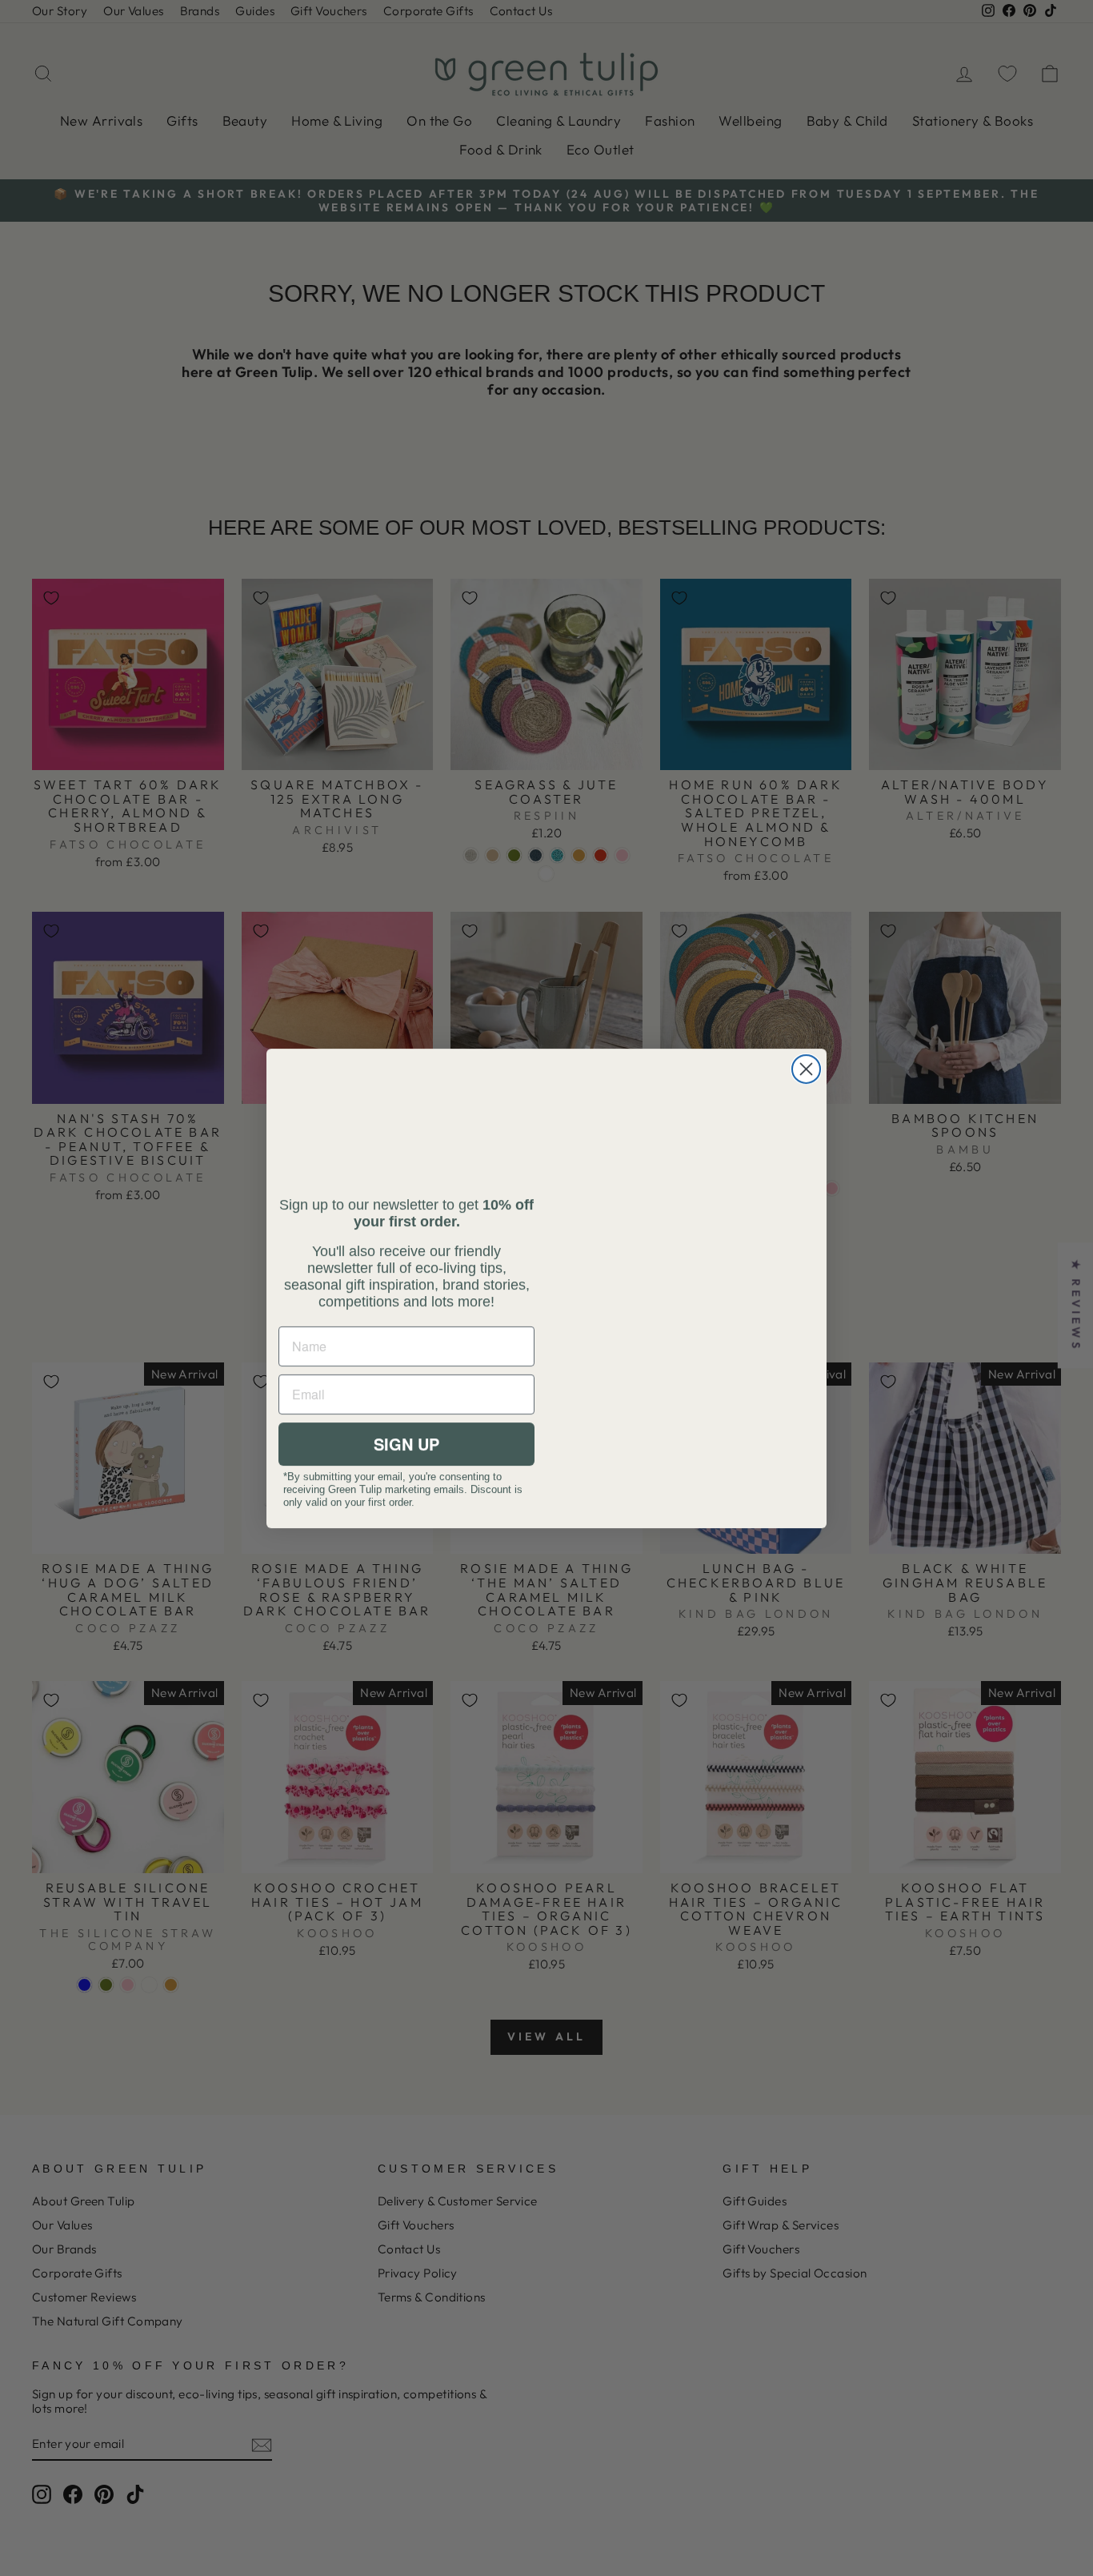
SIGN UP (406, 1444)
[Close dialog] (806, 1069)
